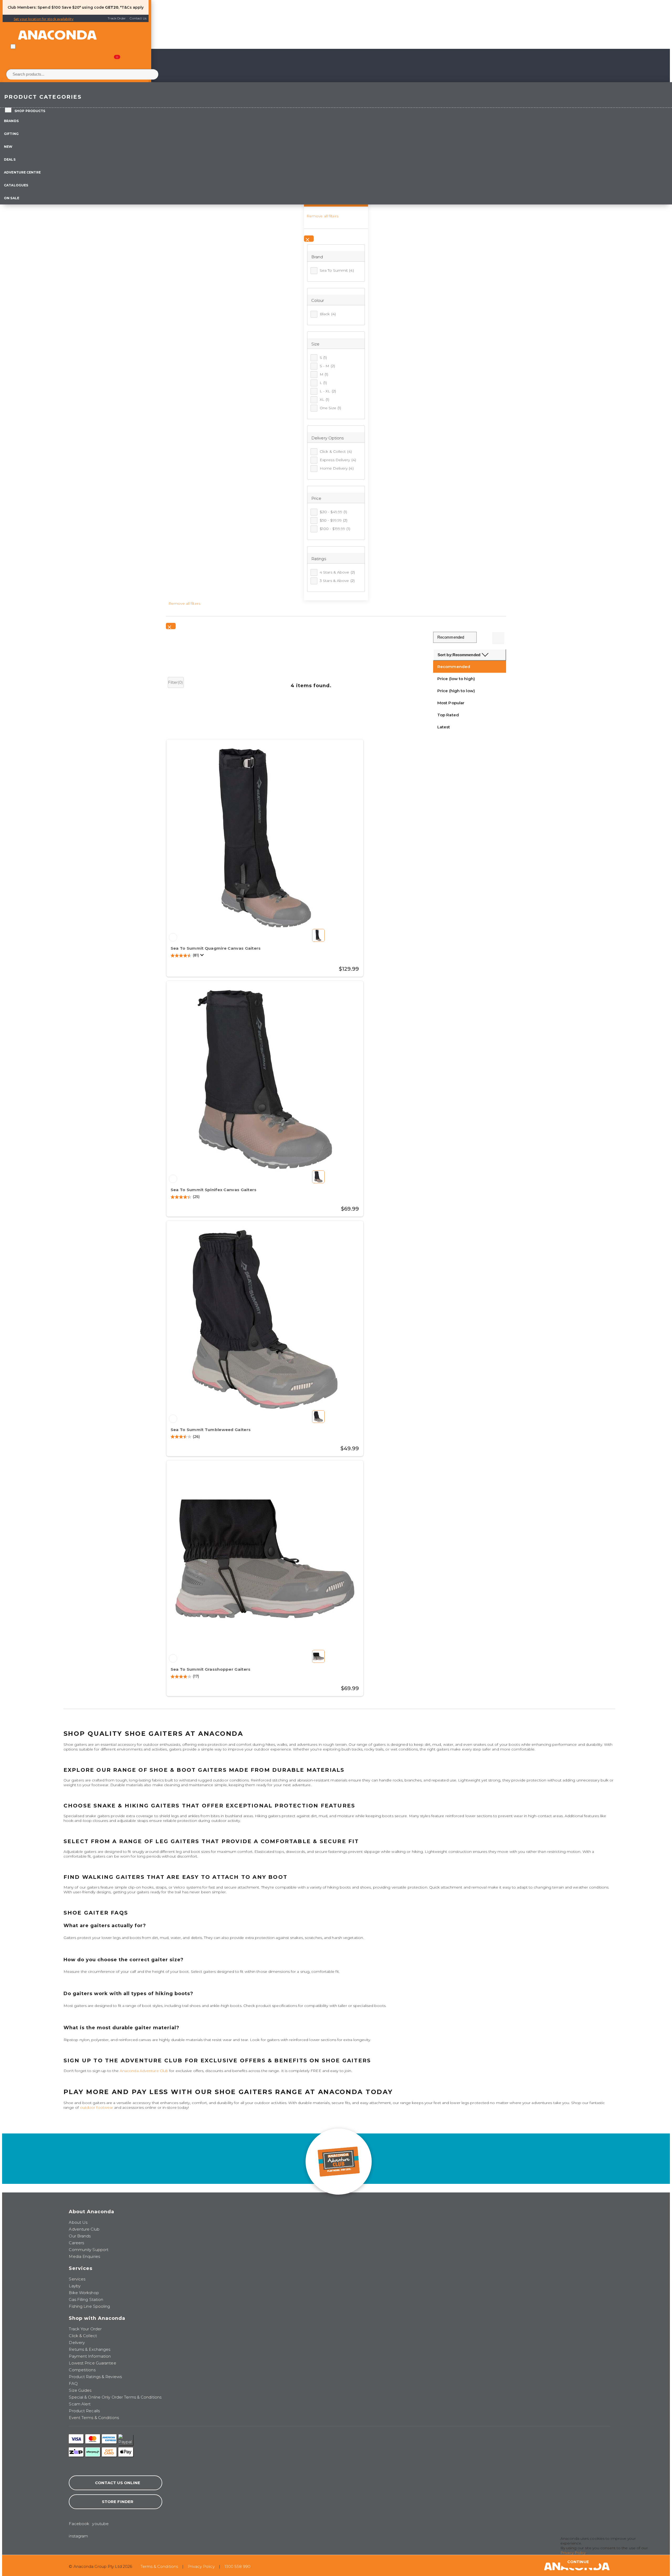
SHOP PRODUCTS (30, 111)
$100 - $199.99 (335, 529)
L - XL (328, 391)
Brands (11, 121)
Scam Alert (80, 2404)
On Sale (12, 198)
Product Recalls (84, 2411)
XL (325, 399)
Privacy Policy (201, 2566)
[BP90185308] (173, 937)
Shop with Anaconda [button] (97, 2318)
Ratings (319, 559)
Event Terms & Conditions (94, 2418)
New (8, 147)
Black (328, 314)
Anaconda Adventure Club (144, 2071)
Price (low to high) (456, 679)
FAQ (73, 2383)
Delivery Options (328, 438)
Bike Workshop (84, 2293)
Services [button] (81, 2268)
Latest (444, 727)
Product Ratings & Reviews (95, 2377)
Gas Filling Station (86, 2299)
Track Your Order (85, 2329)
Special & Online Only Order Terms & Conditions (115, 2397)
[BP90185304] (173, 1419)
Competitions (82, 2370)
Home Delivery (337, 468)
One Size (330, 408)
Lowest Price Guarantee (92, 2363)
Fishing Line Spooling (89, 2306)
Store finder (118, 2502)
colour (318, 300)
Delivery (77, 2343)
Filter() (176, 682)
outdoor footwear (97, 2107)
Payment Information (90, 2356)
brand (317, 257)
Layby (75, 2286)
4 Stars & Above (337, 572)
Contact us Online (118, 2483)
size (315, 344)
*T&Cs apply (132, 7)
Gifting (11, 134)
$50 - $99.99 (334, 520)
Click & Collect (336, 451)
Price (316, 498)
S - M (327, 366)
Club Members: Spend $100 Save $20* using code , (63, 7)
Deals (10, 159)
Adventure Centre (22, 172)
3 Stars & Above (337, 581)
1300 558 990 (237, 2566)
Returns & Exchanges (90, 2349)
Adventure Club (84, 2229)
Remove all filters (322, 216)
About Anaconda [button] (91, 2212)
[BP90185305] (173, 1179)
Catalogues (16, 185)
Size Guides (80, 2390)
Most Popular (451, 703)
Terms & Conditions (159, 2566)
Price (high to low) (456, 691)
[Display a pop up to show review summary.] (203, 956)
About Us (78, 2222)
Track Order (117, 18)
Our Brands (80, 2236)
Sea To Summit (337, 270)
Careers (76, 2243)
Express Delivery (338, 460)
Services (77, 2279)
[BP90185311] (173, 1658)
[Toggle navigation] (13, 46)
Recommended (454, 667)
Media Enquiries (84, 2256)
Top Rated (448, 715)
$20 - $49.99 (334, 512)
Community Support (89, 2250)
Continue (578, 2562)
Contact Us (138, 18)
